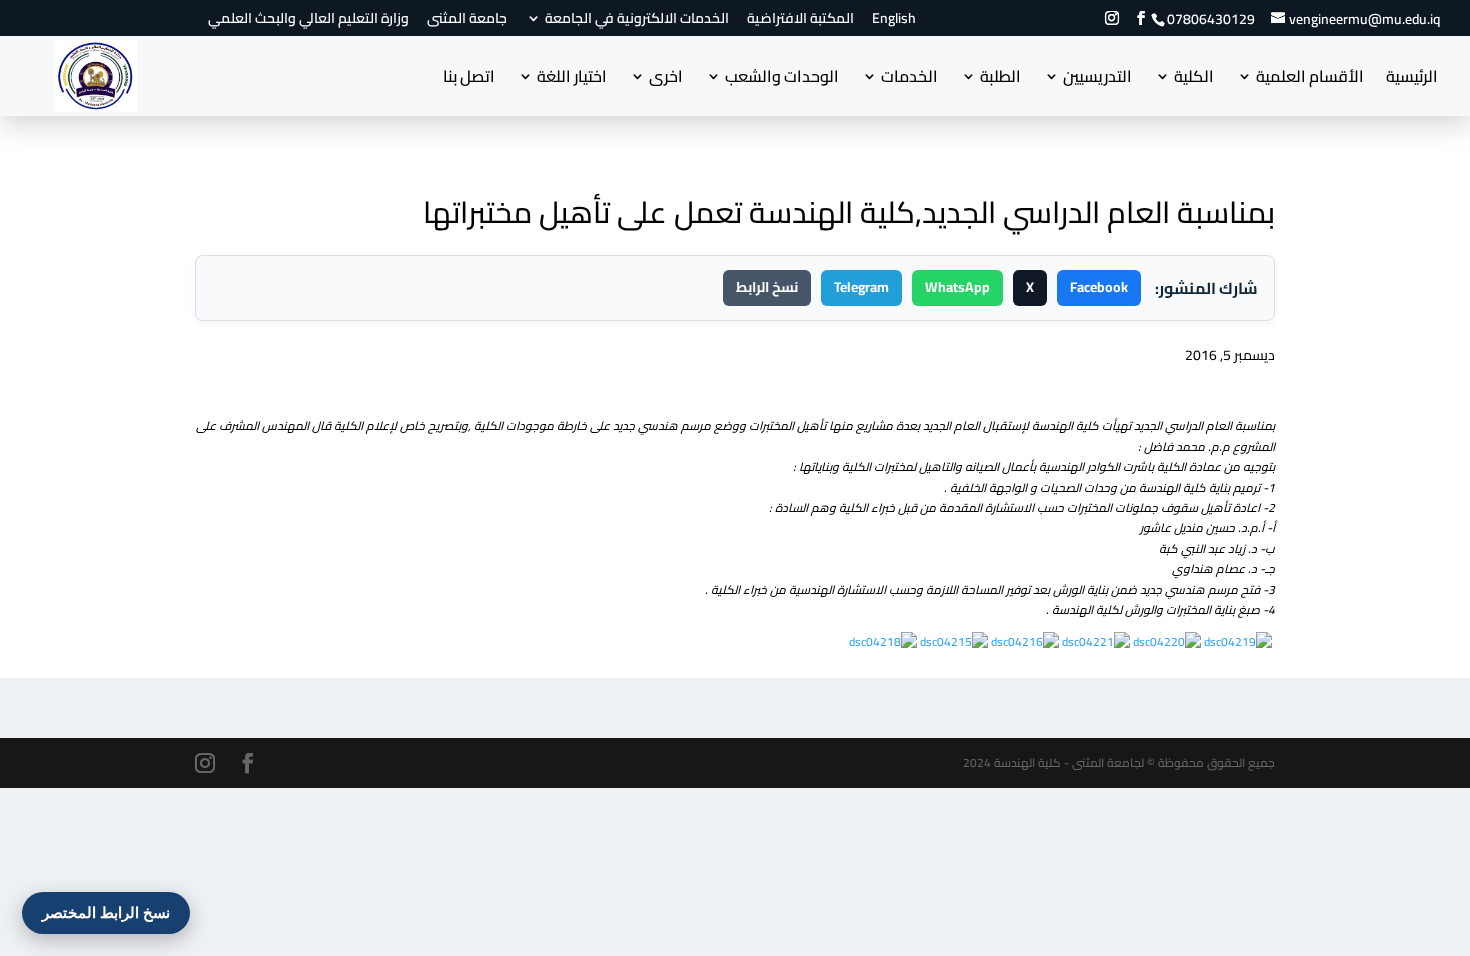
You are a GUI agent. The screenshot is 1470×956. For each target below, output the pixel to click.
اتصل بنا (469, 80)
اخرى (666, 80)
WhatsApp (957, 287)
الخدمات (909, 80)
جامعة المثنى (467, 21)
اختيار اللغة (572, 80)
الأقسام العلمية (1310, 80)
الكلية (1194, 80)
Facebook (1099, 287)
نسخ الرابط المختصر (106, 912)
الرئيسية (1412, 80)
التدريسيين (1097, 80)
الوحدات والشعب (782, 80)
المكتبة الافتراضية (800, 21)
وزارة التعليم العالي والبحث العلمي (308, 21)
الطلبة (1000, 80)
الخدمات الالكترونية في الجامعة (637, 21)
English (894, 21)
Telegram (861, 287)
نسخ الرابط (767, 287)
